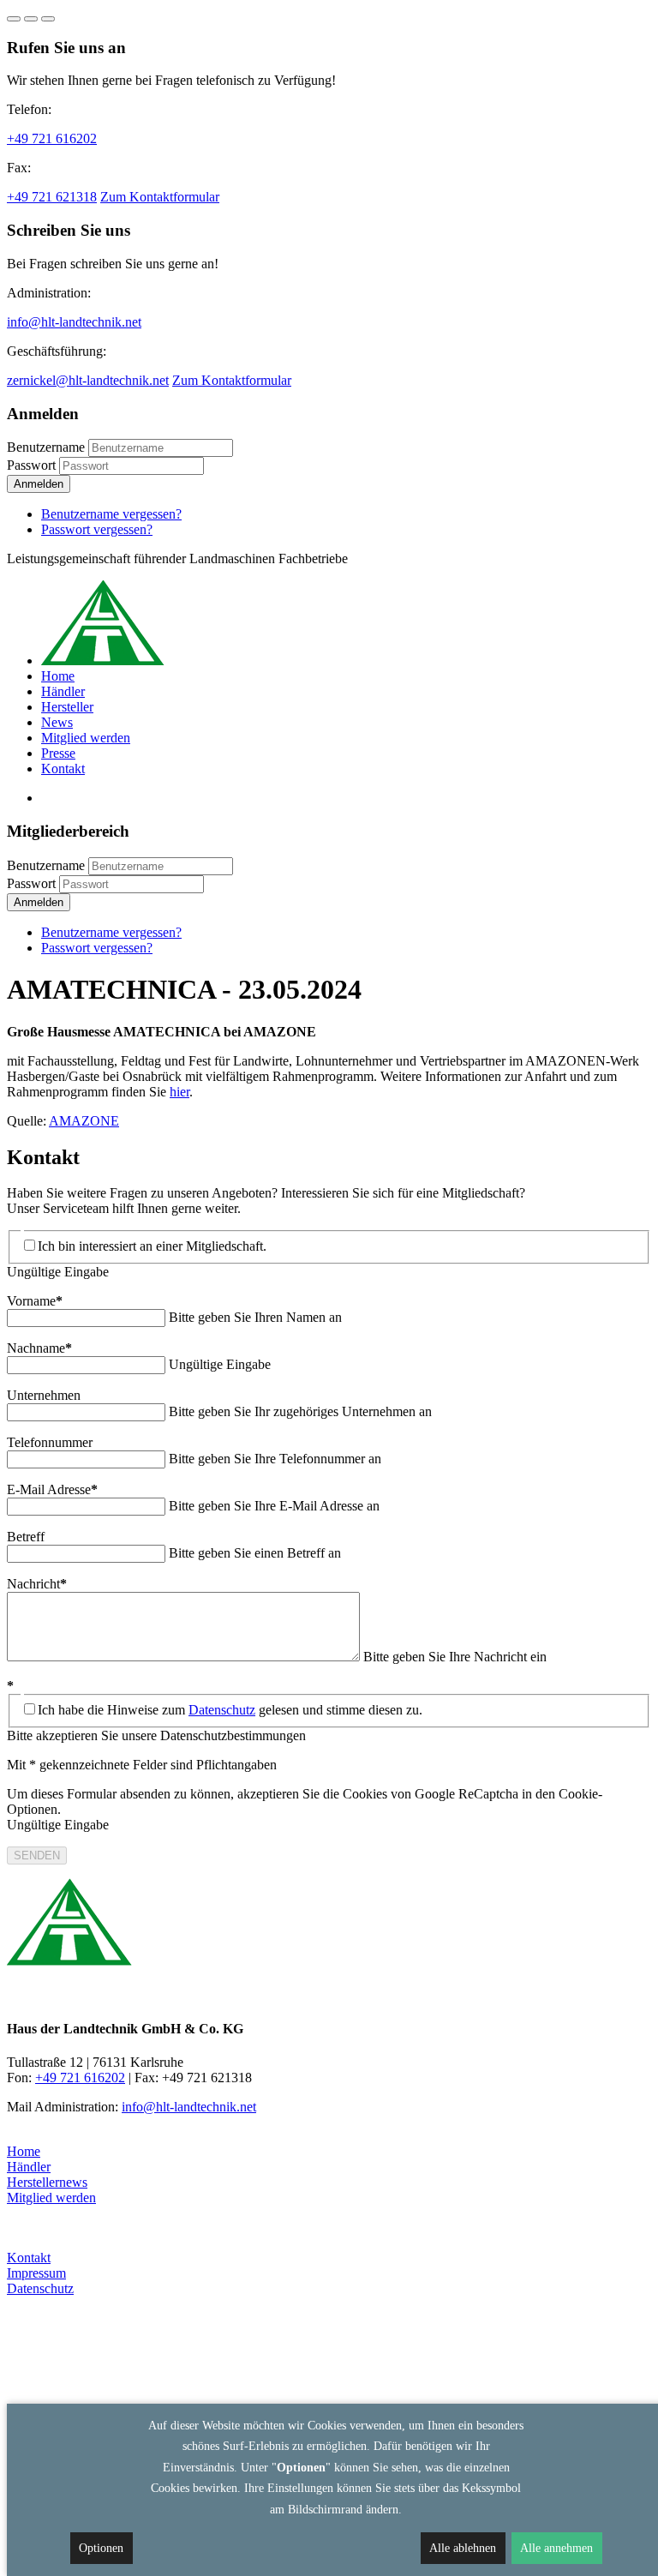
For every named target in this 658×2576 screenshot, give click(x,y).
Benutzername (46, 447)
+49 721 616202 (52, 138)
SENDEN (37, 1855)
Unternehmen (44, 1395)
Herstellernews (47, 2182)
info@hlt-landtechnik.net (74, 322)
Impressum (36, 2273)
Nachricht (37, 1584)
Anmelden (39, 484)
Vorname (35, 1301)
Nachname (39, 1348)
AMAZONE (84, 1121)
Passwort (31, 465)
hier (179, 1092)
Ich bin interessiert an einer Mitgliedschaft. (152, 1246)
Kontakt (29, 2258)
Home (24, 2151)
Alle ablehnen (463, 2548)
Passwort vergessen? (97, 529)
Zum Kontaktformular (160, 197)
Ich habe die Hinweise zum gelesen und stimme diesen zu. (230, 1710)
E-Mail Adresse (52, 1489)
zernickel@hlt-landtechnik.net (88, 380)
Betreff (26, 1537)
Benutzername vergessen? (111, 514)
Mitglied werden (51, 2198)
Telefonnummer (50, 1442)
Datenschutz (222, 1710)
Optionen (101, 2548)
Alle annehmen (556, 2548)
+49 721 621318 (52, 197)
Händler (29, 2167)
